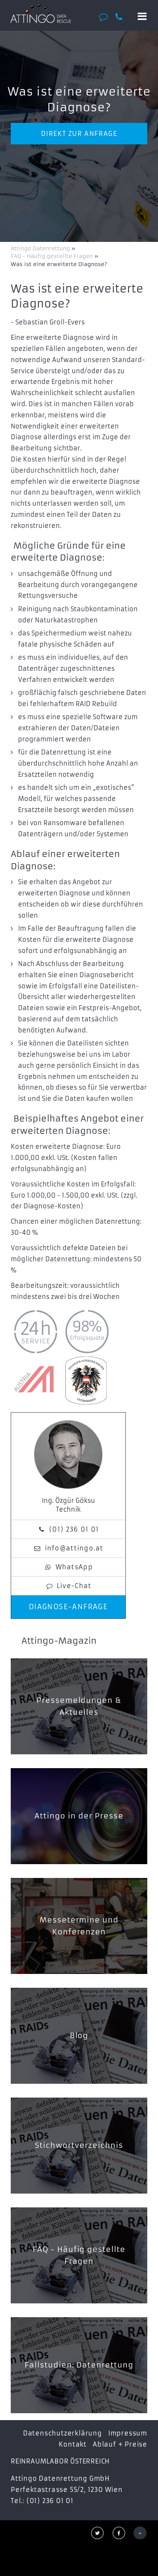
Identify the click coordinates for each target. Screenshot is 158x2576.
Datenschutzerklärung (63, 2433)
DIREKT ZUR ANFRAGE (79, 134)
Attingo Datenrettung (41, 248)
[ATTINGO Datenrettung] (40, 13)
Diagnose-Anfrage (68, 1607)
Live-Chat (74, 1586)
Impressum (128, 2433)
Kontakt (73, 2444)
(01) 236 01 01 (74, 1529)
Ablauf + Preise (120, 2444)
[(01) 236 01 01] (122, 17)
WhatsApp (74, 1567)
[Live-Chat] (106, 17)
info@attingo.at (74, 1548)
